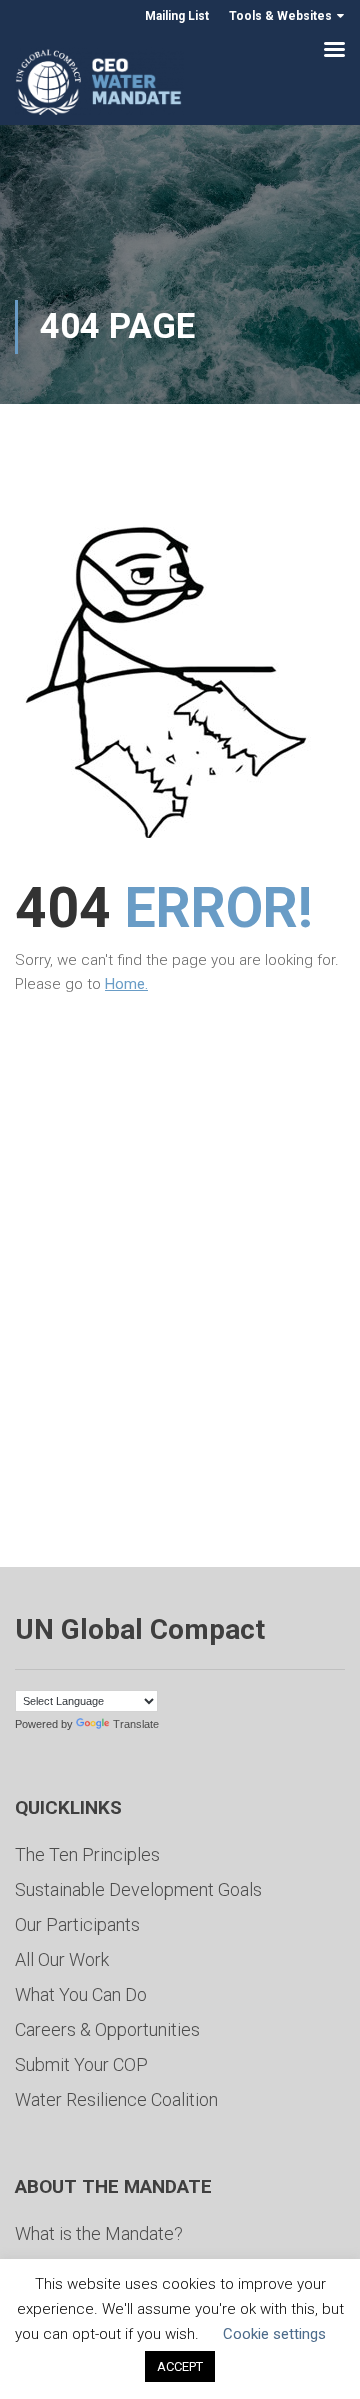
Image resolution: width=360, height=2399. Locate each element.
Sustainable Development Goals (138, 1889)
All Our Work (62, 1959)
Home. (126, 984)
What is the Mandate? (99, 2233)
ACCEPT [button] (180, 2366)
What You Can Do (81, 1994)
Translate (136, 1724)
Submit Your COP (81, 2064)
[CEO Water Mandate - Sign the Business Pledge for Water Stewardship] (99, 86)
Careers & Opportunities (107, 2029)
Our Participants (77, 1924)
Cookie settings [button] (274, 2334)
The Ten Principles (87, 1854)
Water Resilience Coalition (116, 2099)
